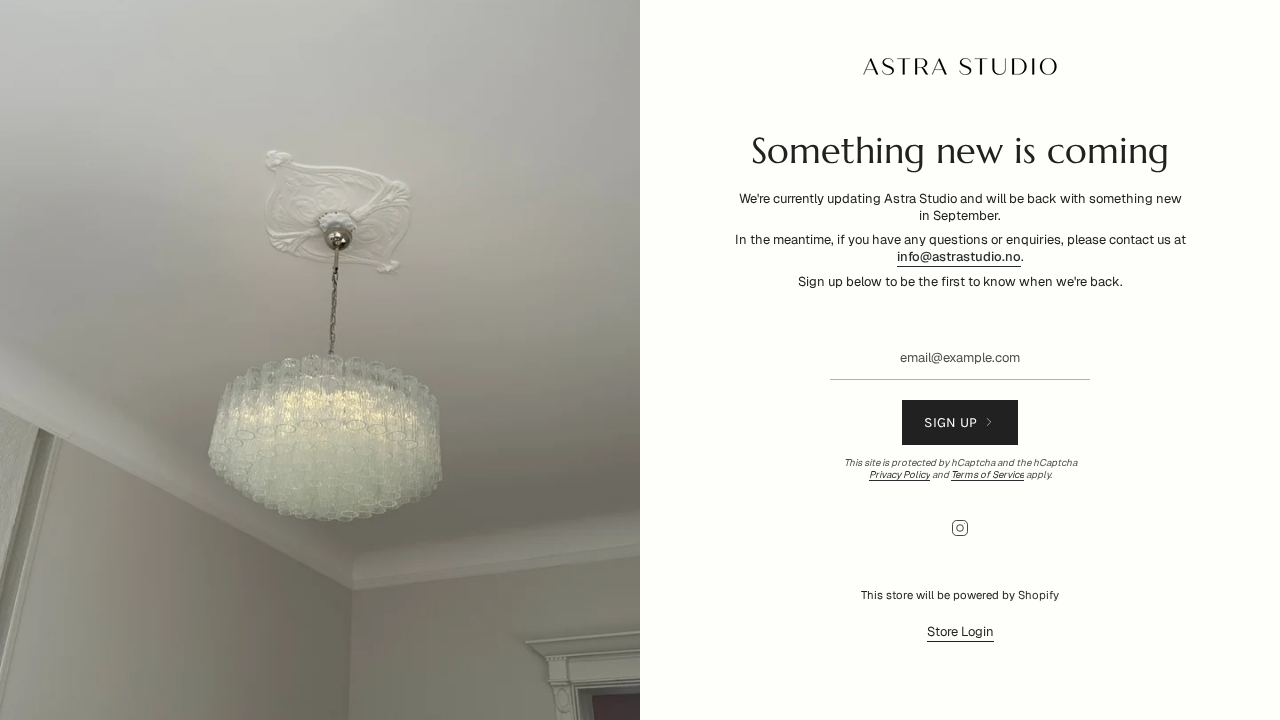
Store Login (960, 631)
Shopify (1038, 595)
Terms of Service (987, 474)
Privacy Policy (899, 474)
